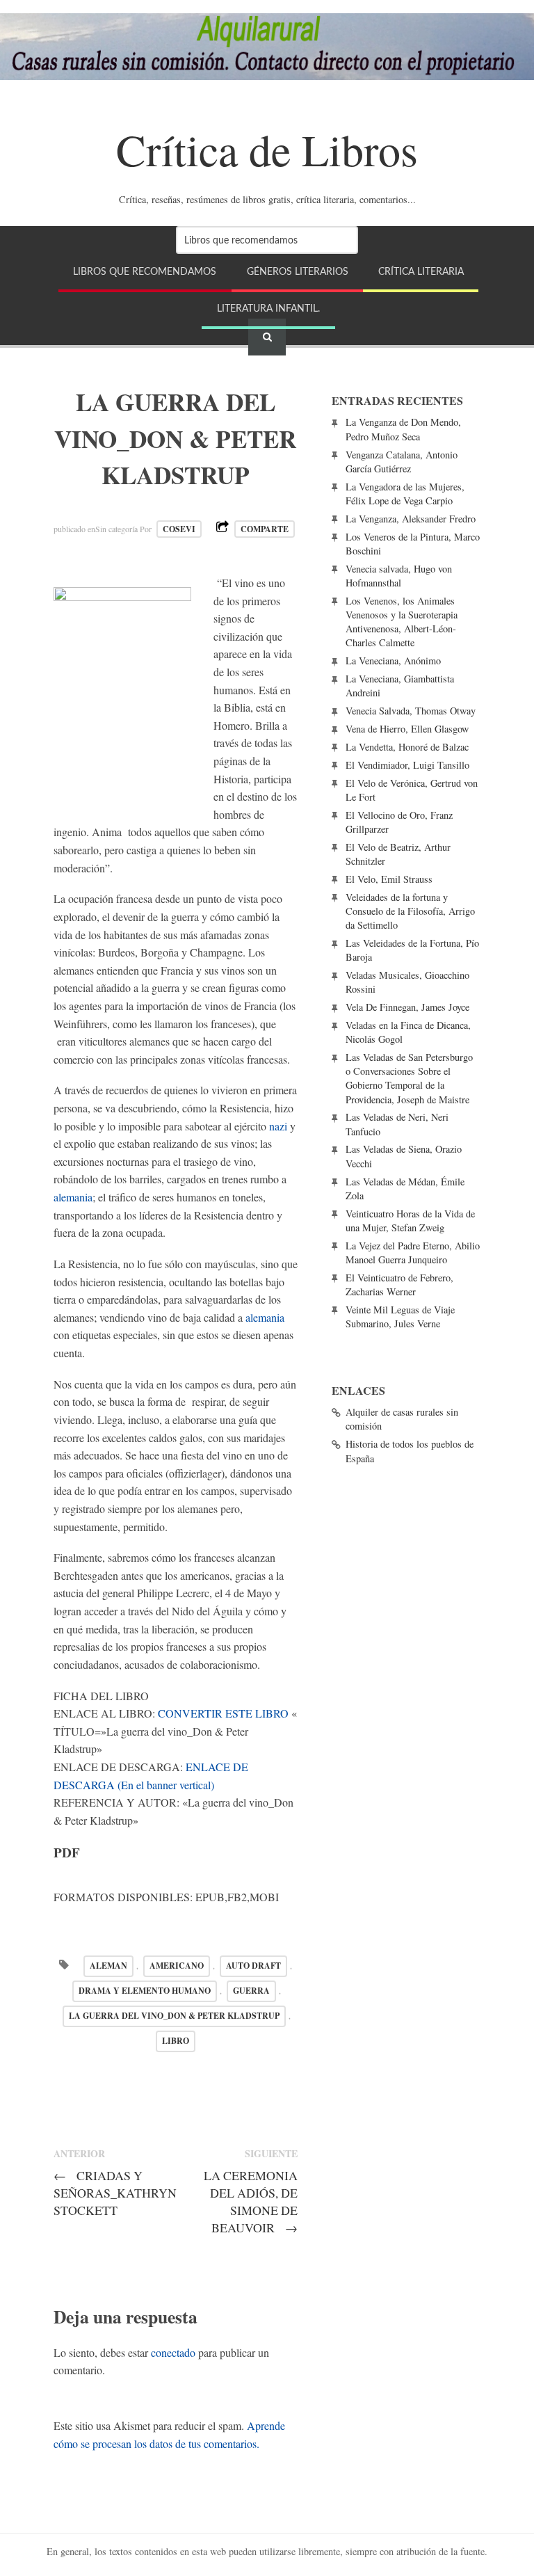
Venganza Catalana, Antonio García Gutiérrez (402, 462)
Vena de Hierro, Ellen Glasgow (407, 729)
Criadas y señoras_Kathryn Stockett (115, 2193)
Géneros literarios (298, 272)
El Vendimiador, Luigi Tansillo (407, 765)
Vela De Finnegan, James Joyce (407, 1007)
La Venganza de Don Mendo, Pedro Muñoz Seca (403, 429)
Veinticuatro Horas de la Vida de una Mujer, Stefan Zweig (410, 1221)
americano (177, 1966)
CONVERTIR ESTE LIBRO (223, 1713)
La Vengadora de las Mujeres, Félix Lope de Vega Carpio (405, 494)
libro (176, 2041)
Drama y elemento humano (145, 1991)
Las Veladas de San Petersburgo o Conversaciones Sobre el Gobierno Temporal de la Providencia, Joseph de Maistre (409, 1078)
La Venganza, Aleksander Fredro (411, 519)
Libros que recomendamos (145, 272)
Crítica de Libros (267, 149)
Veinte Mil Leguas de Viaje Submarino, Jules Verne (400, 1317)
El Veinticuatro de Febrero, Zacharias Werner (399, 1285)
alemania (73, 1197)
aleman (108, 1966)
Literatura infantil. (268, 309)
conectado (173, 2352)
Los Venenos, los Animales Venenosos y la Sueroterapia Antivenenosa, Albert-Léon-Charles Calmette (402, 622)
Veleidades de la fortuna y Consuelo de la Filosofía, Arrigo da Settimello (410, 911)
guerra (251, 1991)
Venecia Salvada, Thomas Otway (411, 711)
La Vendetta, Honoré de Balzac (407, 747)
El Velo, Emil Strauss (389, 879)
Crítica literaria (421, 272)
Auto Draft (253, 1966)
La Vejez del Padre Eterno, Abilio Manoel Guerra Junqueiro (413, 1253)
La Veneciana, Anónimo (393, 661)
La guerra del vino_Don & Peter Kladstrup (174, 2016)
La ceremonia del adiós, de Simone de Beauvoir (251, 2201)
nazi (278, 1126)
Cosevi (179, 529)
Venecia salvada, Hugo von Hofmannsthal (399, 576)
